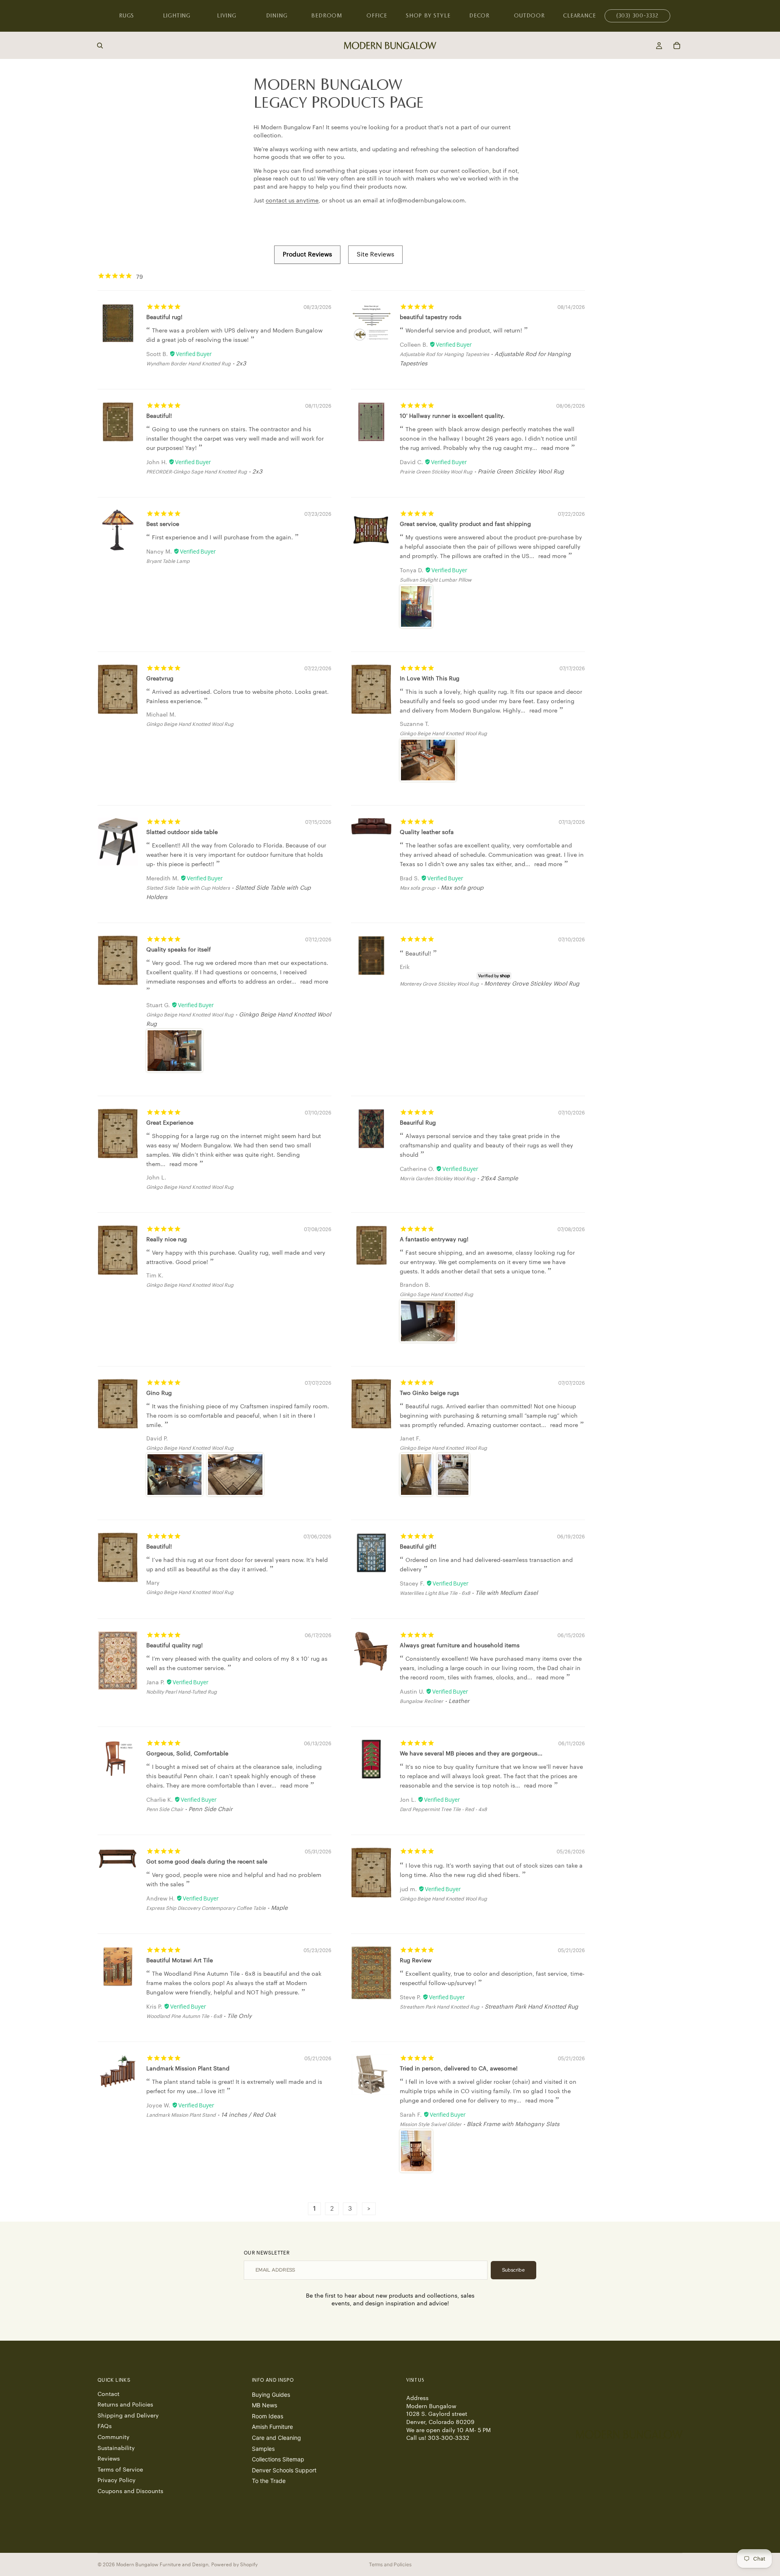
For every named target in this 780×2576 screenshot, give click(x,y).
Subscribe (513, 2270)
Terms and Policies (390, 2564)
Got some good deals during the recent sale (207, 1862)
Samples (263, 2449)
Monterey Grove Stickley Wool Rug (439, 984)
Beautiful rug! (164, 317)
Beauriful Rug (418, 1123)
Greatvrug (160, 679)
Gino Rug (159, 1393)
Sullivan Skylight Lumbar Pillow (436, 580)
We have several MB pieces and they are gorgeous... (471, 1754)
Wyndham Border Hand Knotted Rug (188, 364)
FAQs (105, 2426)
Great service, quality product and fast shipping (465, 524)
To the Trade (269, 2481)
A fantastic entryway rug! (434, 1240)
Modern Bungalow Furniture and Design (162, 2565)
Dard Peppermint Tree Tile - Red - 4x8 (443, 1809)
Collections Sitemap (278, 2459)
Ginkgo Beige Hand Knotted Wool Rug (190, 724)
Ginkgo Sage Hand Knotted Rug (437, 1295)
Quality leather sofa (427, 832)
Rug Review (416, 1961)
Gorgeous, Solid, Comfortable (187, 1754)
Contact (108, 2394)
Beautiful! (159, 416)
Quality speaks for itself (179, 950)
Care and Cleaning (276, 2438)
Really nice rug (167, 1240)
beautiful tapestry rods (431, 317)
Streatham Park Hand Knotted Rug (440, 2007)
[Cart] (677, 46)
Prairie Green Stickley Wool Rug (436, 472)
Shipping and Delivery (128, 2416)
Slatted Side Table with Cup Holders (188, 888)
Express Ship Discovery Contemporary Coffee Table (206, 1908)
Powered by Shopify (234, 2565)
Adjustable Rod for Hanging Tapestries (444, 354)
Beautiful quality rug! (174, 1646)
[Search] (100, 46)
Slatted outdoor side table (182, 832)
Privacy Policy (117, 2480)
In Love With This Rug (430, 679)
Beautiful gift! (418, 1547)
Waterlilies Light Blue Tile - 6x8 (435, 1593)
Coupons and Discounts (130, 2491)
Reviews (109, 2459)
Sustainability (116, 2448)
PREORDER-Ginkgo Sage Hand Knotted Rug (197, 472)
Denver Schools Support (284, 2470)
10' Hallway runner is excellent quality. (452, 416)
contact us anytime (292, 201)
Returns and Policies (125, 2405)
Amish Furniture (272, 2427)
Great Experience (170, 1123)
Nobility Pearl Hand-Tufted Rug (182, 1692)
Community (114, 2437)
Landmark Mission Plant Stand (188, 2069)
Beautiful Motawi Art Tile (180, 1961)
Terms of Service (120, 2470)
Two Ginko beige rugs (429, 1393)
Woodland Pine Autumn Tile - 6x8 (184, 2016)
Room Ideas (268, 2416)
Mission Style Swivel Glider (431, 2124)
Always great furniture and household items (460, 1646)
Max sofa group (418, 888)
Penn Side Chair (165, 1809)
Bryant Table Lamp (168, 561)
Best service (163, 524)
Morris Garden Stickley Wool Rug (438, 1179)
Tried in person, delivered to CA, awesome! (459, 2069)
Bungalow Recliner (421, 1701)
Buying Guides (271, 2395)
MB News (264, 2405)
